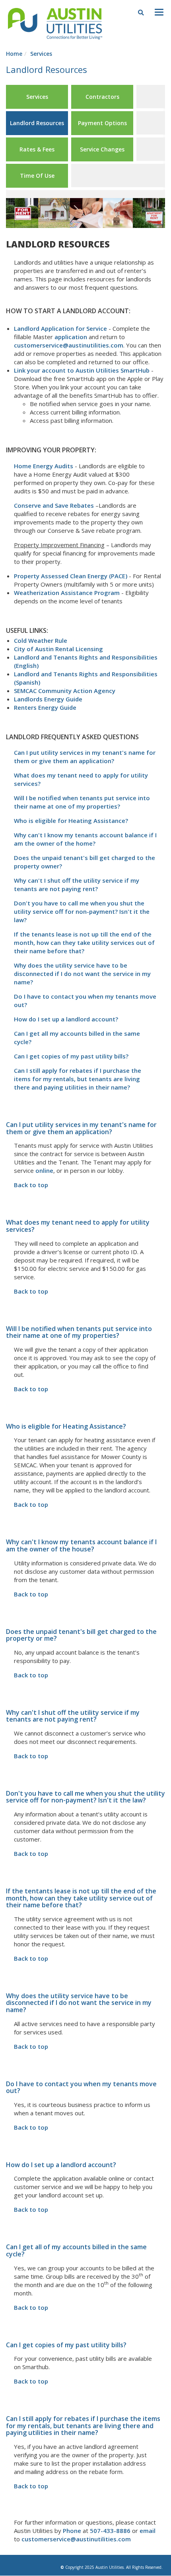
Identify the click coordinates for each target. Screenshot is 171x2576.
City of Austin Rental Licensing (58, 649)
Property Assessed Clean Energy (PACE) (71, 576)
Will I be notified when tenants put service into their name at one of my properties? (82, 802)
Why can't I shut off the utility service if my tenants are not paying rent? (77, 885)
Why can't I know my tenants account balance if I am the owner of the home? (85, 839)
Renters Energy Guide (45, 707)
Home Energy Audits (44, 466)
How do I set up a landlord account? (66, 1019)
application (71, 337)
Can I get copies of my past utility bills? (71, 1056)
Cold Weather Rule (41, 640)
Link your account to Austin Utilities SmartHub (82, 370)
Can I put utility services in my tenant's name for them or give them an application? (85, 757)
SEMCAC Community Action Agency (65, 691)
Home (14, 54)
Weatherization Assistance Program (67, 593)
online (44, 1170)
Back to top (31, 1185)
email (148, 2531)
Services (41, 54)
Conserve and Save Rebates (54, 505)
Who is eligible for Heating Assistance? (71, 821)
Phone (73, 2531)
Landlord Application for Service (60, 328)
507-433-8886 (110, 2531)
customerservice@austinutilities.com (69, 345)
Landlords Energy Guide (48, 699)
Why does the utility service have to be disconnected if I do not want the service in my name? (82, 974)
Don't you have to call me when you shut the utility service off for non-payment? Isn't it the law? (82, 911)
